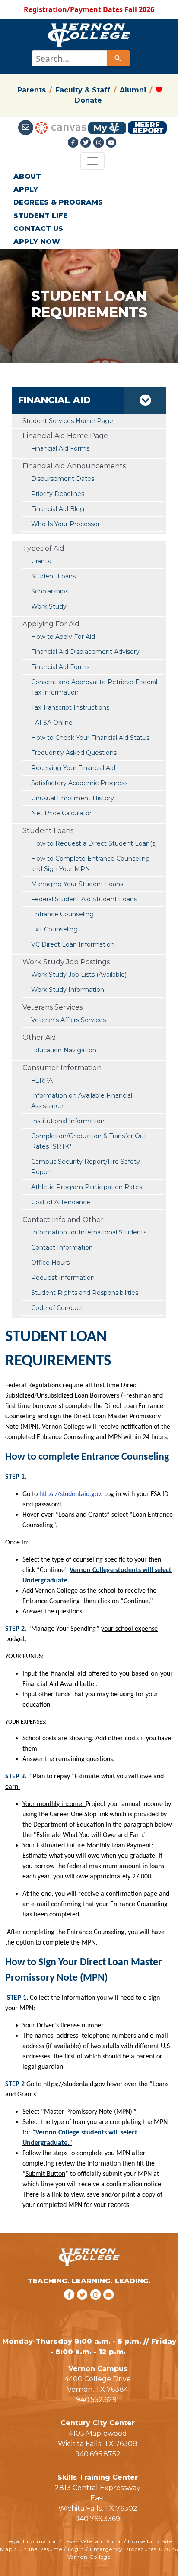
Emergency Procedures (123, 2549)
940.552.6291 (98, 2400)
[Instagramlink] (100, 142)
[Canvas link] (61, 127)
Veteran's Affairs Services (68, 1020)
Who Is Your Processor (65, 524)
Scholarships (50, 591)
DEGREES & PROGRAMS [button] (58, 202)
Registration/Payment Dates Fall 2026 (89, 9)
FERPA (42, 1080)
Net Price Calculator (61, 813)
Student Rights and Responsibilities (85, 1293)
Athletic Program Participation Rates (87, 1187)
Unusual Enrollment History (73, 798)
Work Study (49, 606)
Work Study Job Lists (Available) (79, 975)
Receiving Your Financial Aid (73, 768)
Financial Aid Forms (60, 667)
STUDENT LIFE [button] (41, 216)
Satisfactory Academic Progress (79, 783)
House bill (142, 2541)
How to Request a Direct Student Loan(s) (94, 843)
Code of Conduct (57, 1308)
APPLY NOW (37, 241)
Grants (41, 561)
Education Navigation (64, 1050)
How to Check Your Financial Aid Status (90, 738)
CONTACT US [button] (38, 229)
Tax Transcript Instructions (70, 707)
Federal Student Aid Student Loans (84, 899)
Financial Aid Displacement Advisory (85, 652)
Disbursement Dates (63, 479)
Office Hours (50, 1263)
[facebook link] (70, 2306)
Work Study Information (68, 990)
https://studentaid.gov (70, 1494)
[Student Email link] (26, 127)
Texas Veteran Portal (93, 2541)
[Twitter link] (87, 142)
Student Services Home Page (68, 421)
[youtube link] (111, 142)
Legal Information (32, 2541)
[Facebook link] (74, 142)
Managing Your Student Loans (77, 884)
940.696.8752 (98, 2454)
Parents (32, 90)
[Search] (118, 58)
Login (76, 2549)
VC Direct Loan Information (73, 944)
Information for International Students (89, 1232)
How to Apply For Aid (63, 637)
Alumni (133, 90)
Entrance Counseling (62, 914)
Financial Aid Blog (58, 509)
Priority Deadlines (58, 494)
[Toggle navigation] (92, 161)
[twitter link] (84, 2306)
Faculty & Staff (83, 90)
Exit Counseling (54, 929)
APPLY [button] (26, 189)
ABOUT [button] (27, 176)
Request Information (63, 1278)
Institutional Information (68, 1121)
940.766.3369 (98, 2519)
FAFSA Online (52, 723)
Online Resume (40, 2549)
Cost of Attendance (61, 1202)
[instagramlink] (97, 2306)
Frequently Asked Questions (74, 753)
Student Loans (53, 576)
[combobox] (80, 58)
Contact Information (62, 1247)
